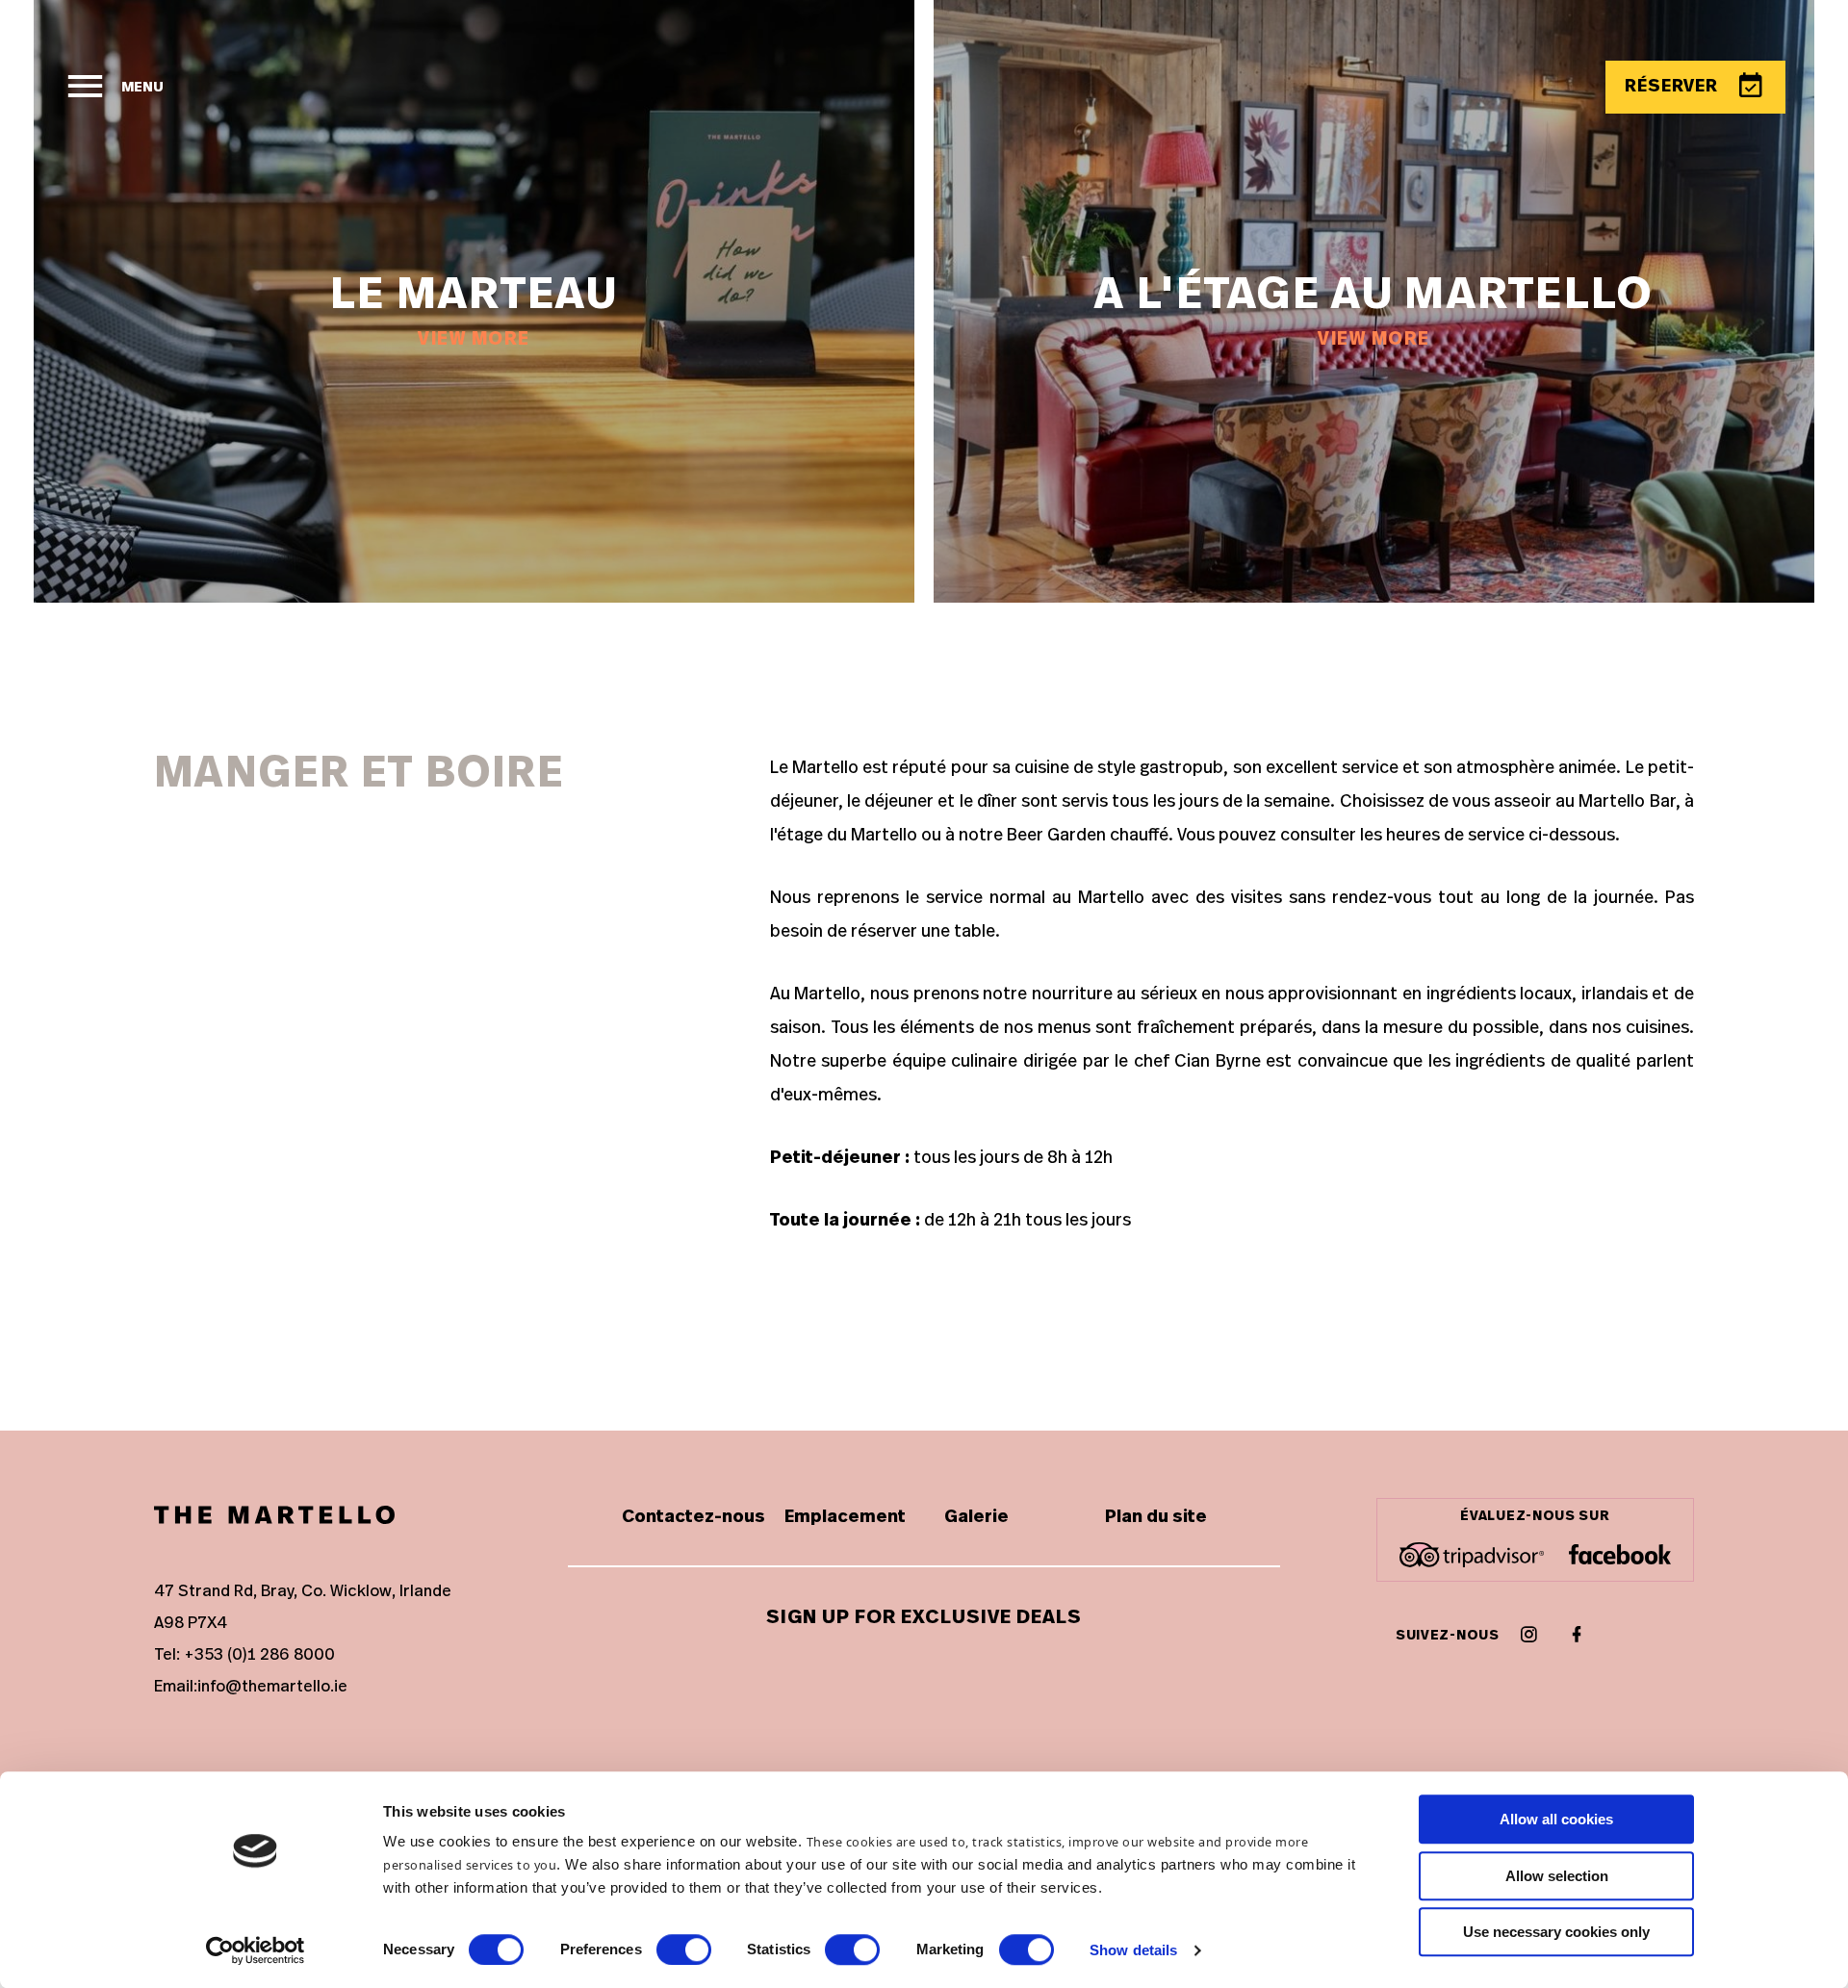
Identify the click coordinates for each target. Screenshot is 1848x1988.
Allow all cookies (1556, 1819)
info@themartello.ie (272, 1686)
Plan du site (1156, 1517)
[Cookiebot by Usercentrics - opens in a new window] (256, 1950)
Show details (1133, 1950)
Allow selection (1557, 1876)
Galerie (976, 1517)
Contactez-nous (693, 1517)
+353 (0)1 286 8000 (259, 1654)
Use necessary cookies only (1556, 1932)
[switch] (684, 1949)
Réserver (1674, 87)
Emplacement (845, 1517)
